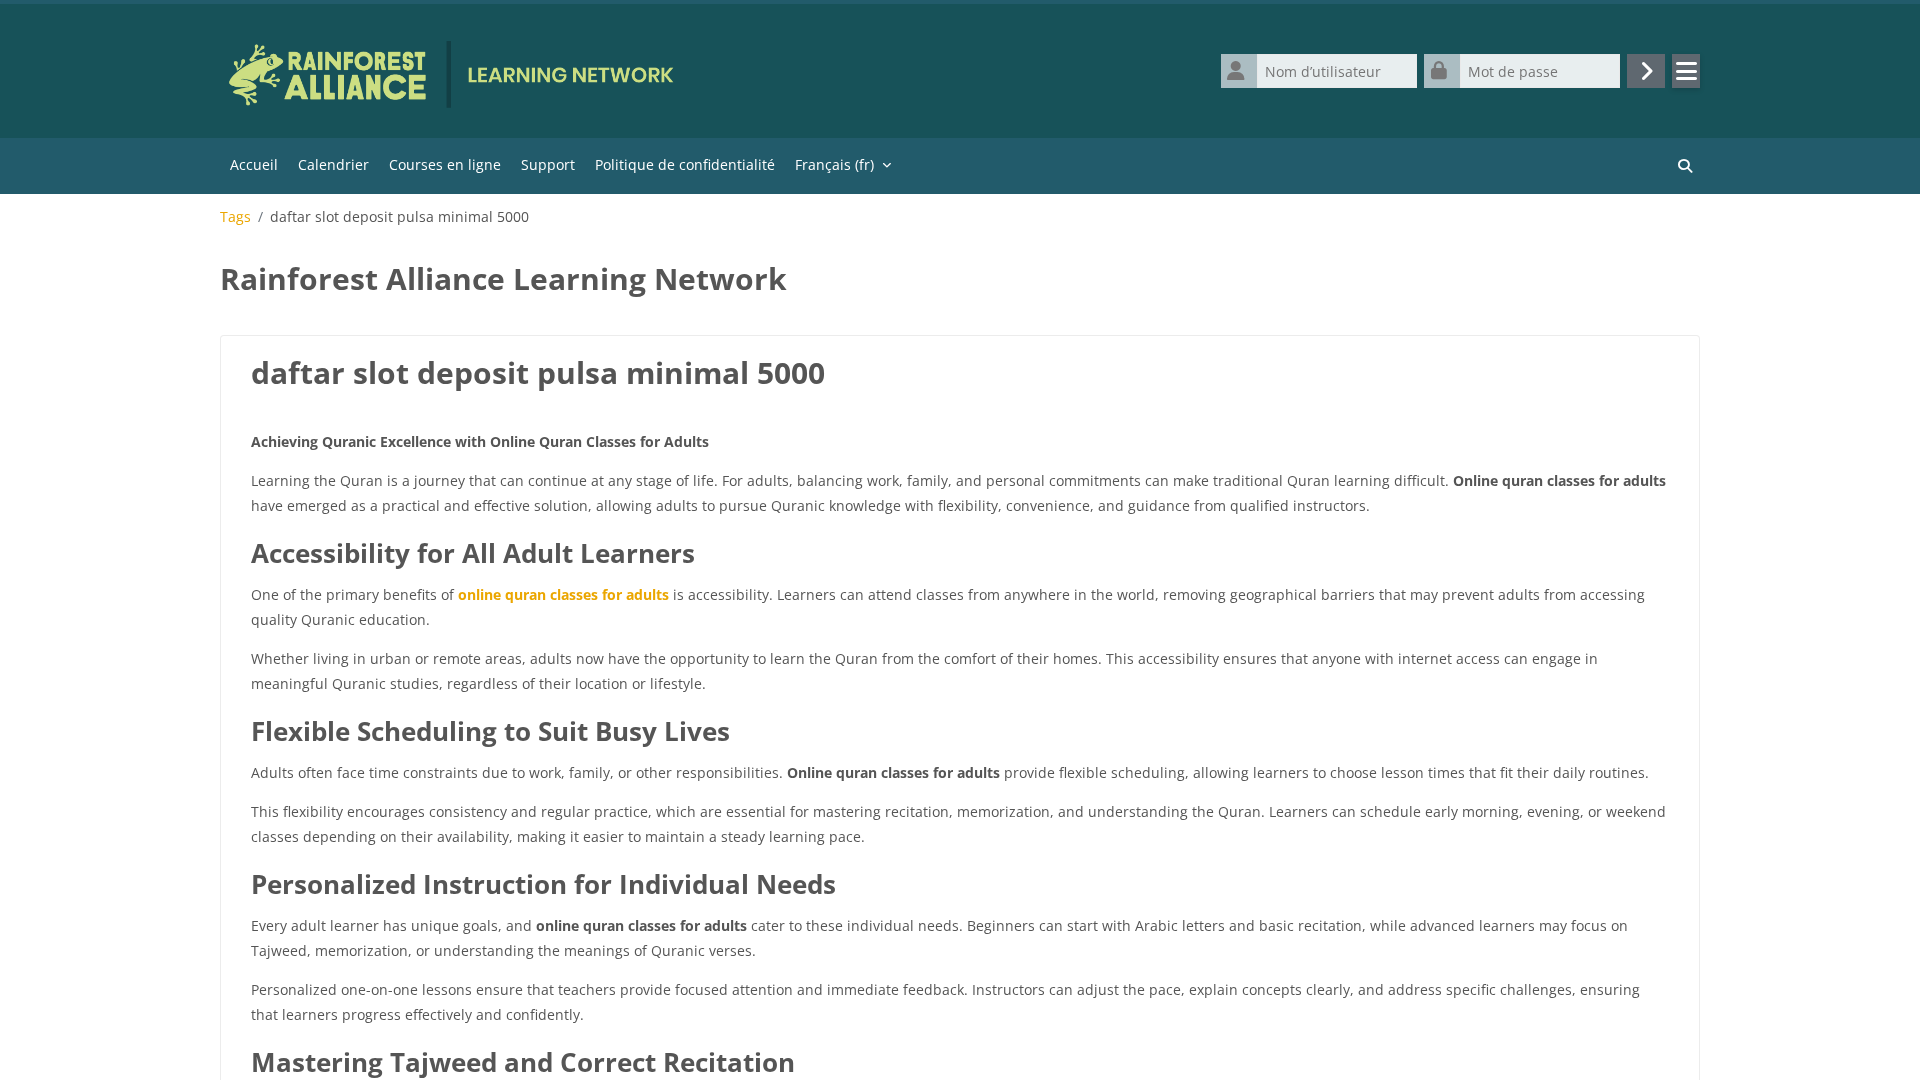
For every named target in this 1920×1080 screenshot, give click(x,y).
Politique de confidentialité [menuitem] (685, 164)
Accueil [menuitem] (254, 164)
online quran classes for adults (563, 594)
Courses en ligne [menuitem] (445, 164)
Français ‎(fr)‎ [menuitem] (834, 164)
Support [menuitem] (548, 164)
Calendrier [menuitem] (333, 164)
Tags (235, 217)
